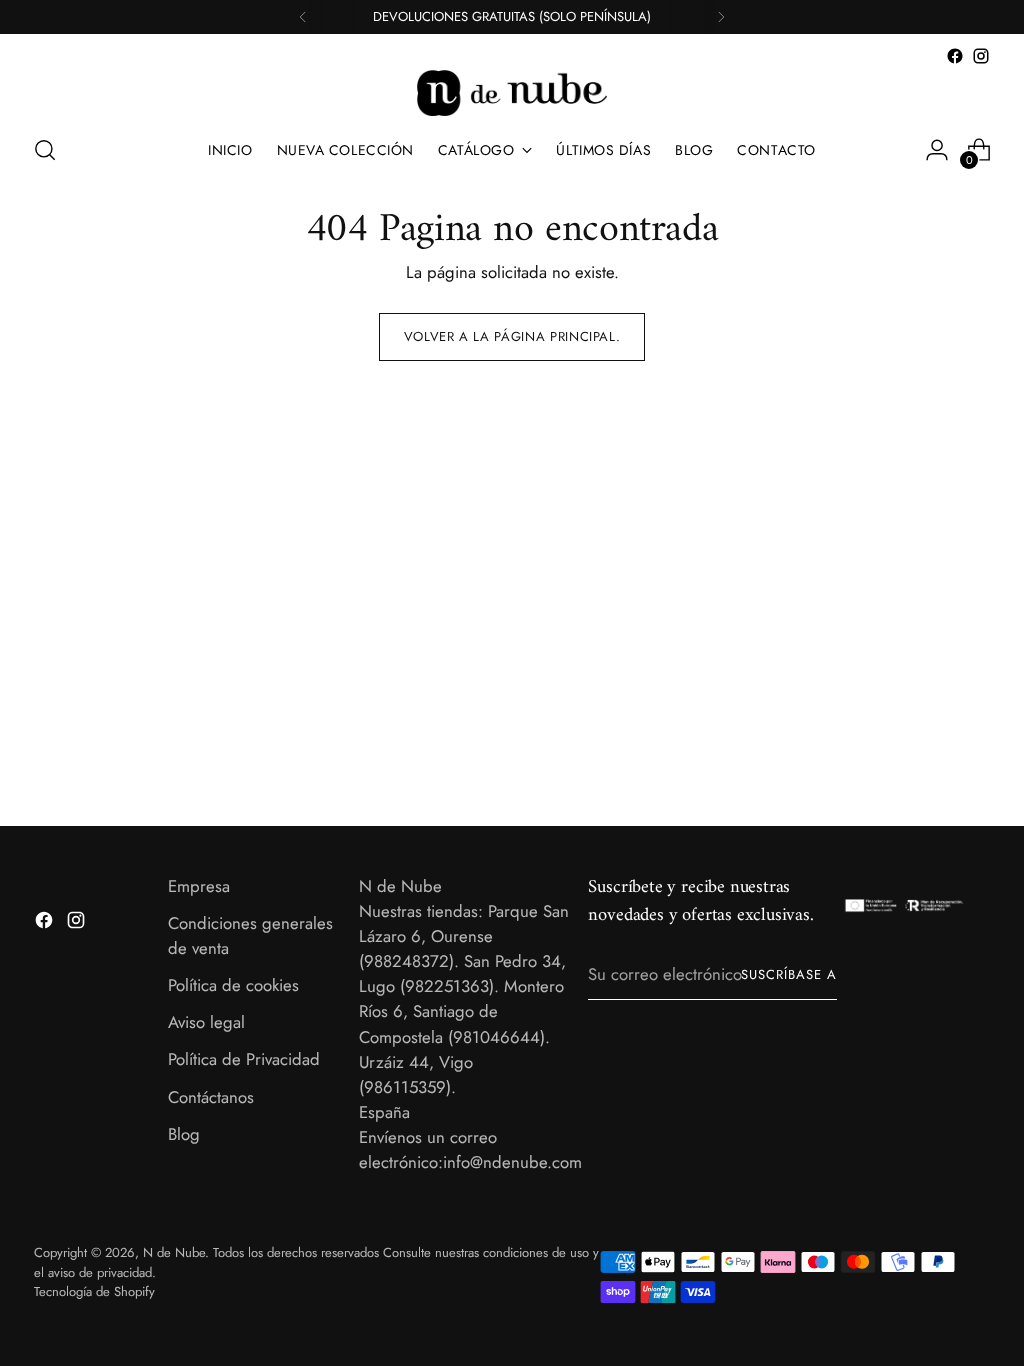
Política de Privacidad (244, 1059)
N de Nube (174, 1252)
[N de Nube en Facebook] (955, 56)
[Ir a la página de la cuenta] (937, 150)
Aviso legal (206, 1022)
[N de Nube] (512, 93)
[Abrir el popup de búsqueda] (45, 150)
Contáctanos (211, 1097)
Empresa (199, 886)
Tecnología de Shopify (94, 1291)
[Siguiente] (721, 17)
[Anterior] (303, 17)
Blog (184, 1134)
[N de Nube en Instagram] (981, 56)
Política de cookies (233, 985)
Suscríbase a (789, 974)
